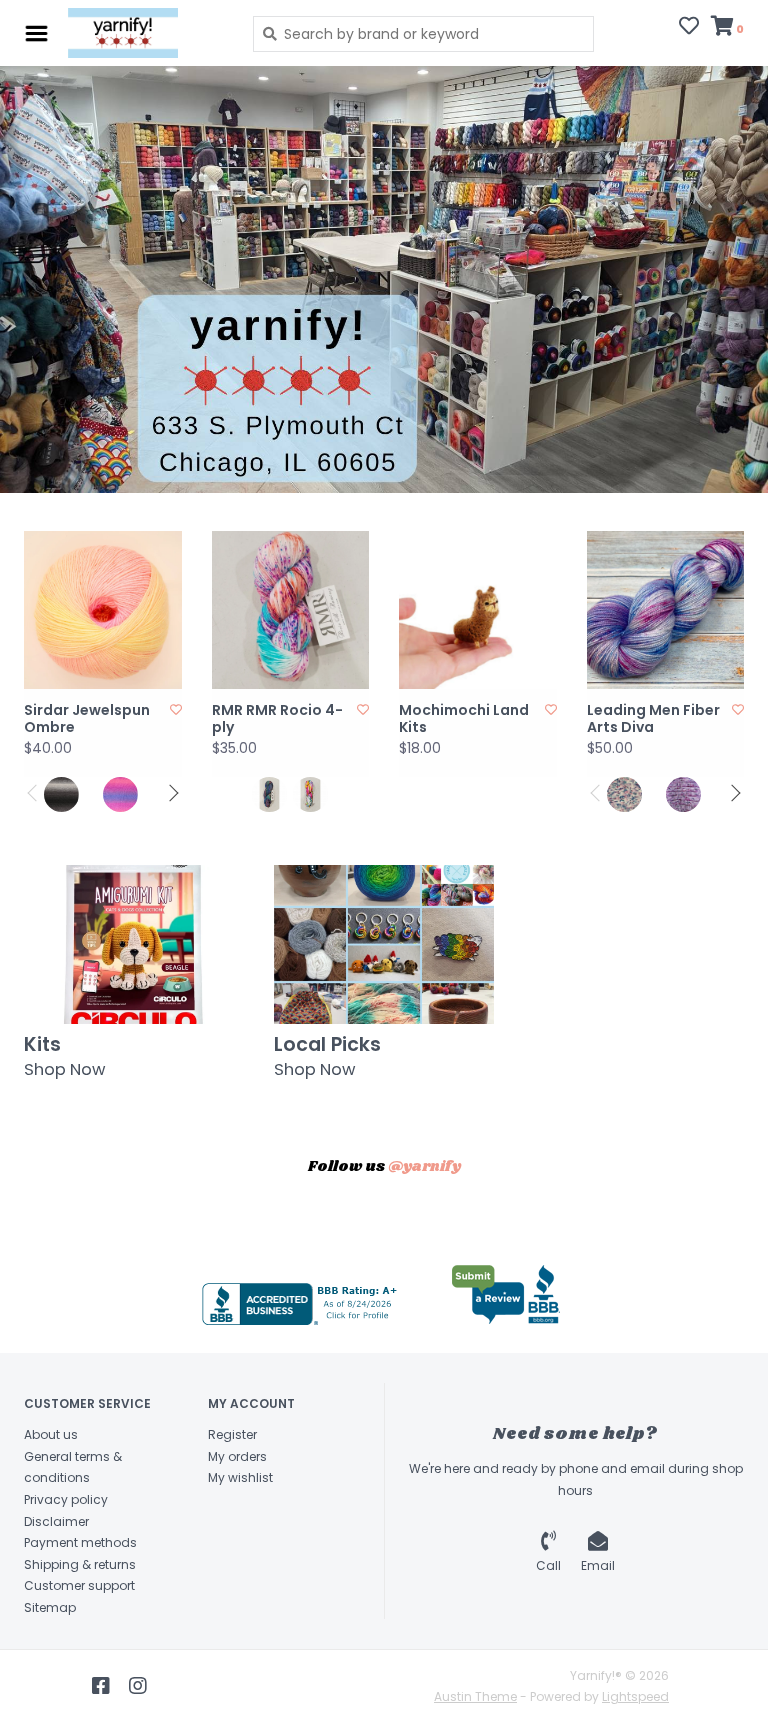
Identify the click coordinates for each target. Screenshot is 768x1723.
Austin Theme (475, 1696)
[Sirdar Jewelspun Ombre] (103, 610)
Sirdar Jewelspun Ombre (87, 719)
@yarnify (424, 1167)
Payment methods (80, 1542)
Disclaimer (56, 1521)
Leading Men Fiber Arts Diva (653, 719)
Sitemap (50, 1607)
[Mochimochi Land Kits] (478, 610)
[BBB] (302, 1304)
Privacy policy (66, 1499)
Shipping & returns (80, 1564)
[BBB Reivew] (506, 1295)
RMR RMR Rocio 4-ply (277, 719)
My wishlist (240, 1477)
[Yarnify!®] (145, 33)
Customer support (79, 1585)
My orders (237, 1456)
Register (232, 1434)
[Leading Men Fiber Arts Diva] (666, 610)
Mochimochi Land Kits (464, 719)
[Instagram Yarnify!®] (138, 1686)
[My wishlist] (689, 28)
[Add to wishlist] (176, 709)
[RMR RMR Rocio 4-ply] (291, 610)
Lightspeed (635, 1696)
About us (51, 1434)
